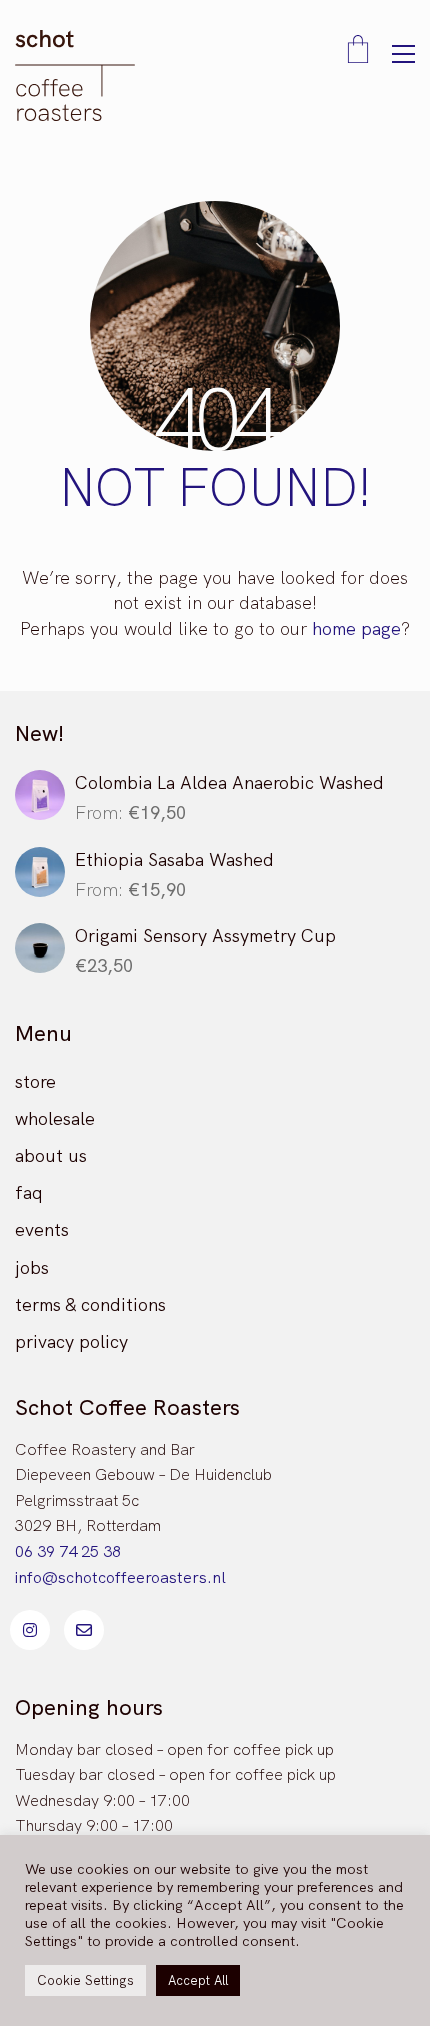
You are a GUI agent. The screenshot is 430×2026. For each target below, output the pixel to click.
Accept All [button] (198, 1980)
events (42, 1229)
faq (29, 1192)
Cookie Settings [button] (85, 1980)
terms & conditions (90, 1304)
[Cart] (358, 51)
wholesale (55, 1118)
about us (51, 1155)
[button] (403, 54)
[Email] (84, 1630)
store (35, 1081)
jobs (32, 1267)
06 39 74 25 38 (68, 1551)
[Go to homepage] (75, 75)
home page (356, 628)
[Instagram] (30, 1630)
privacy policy (71, 1341)
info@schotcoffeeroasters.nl (120, 1577)
